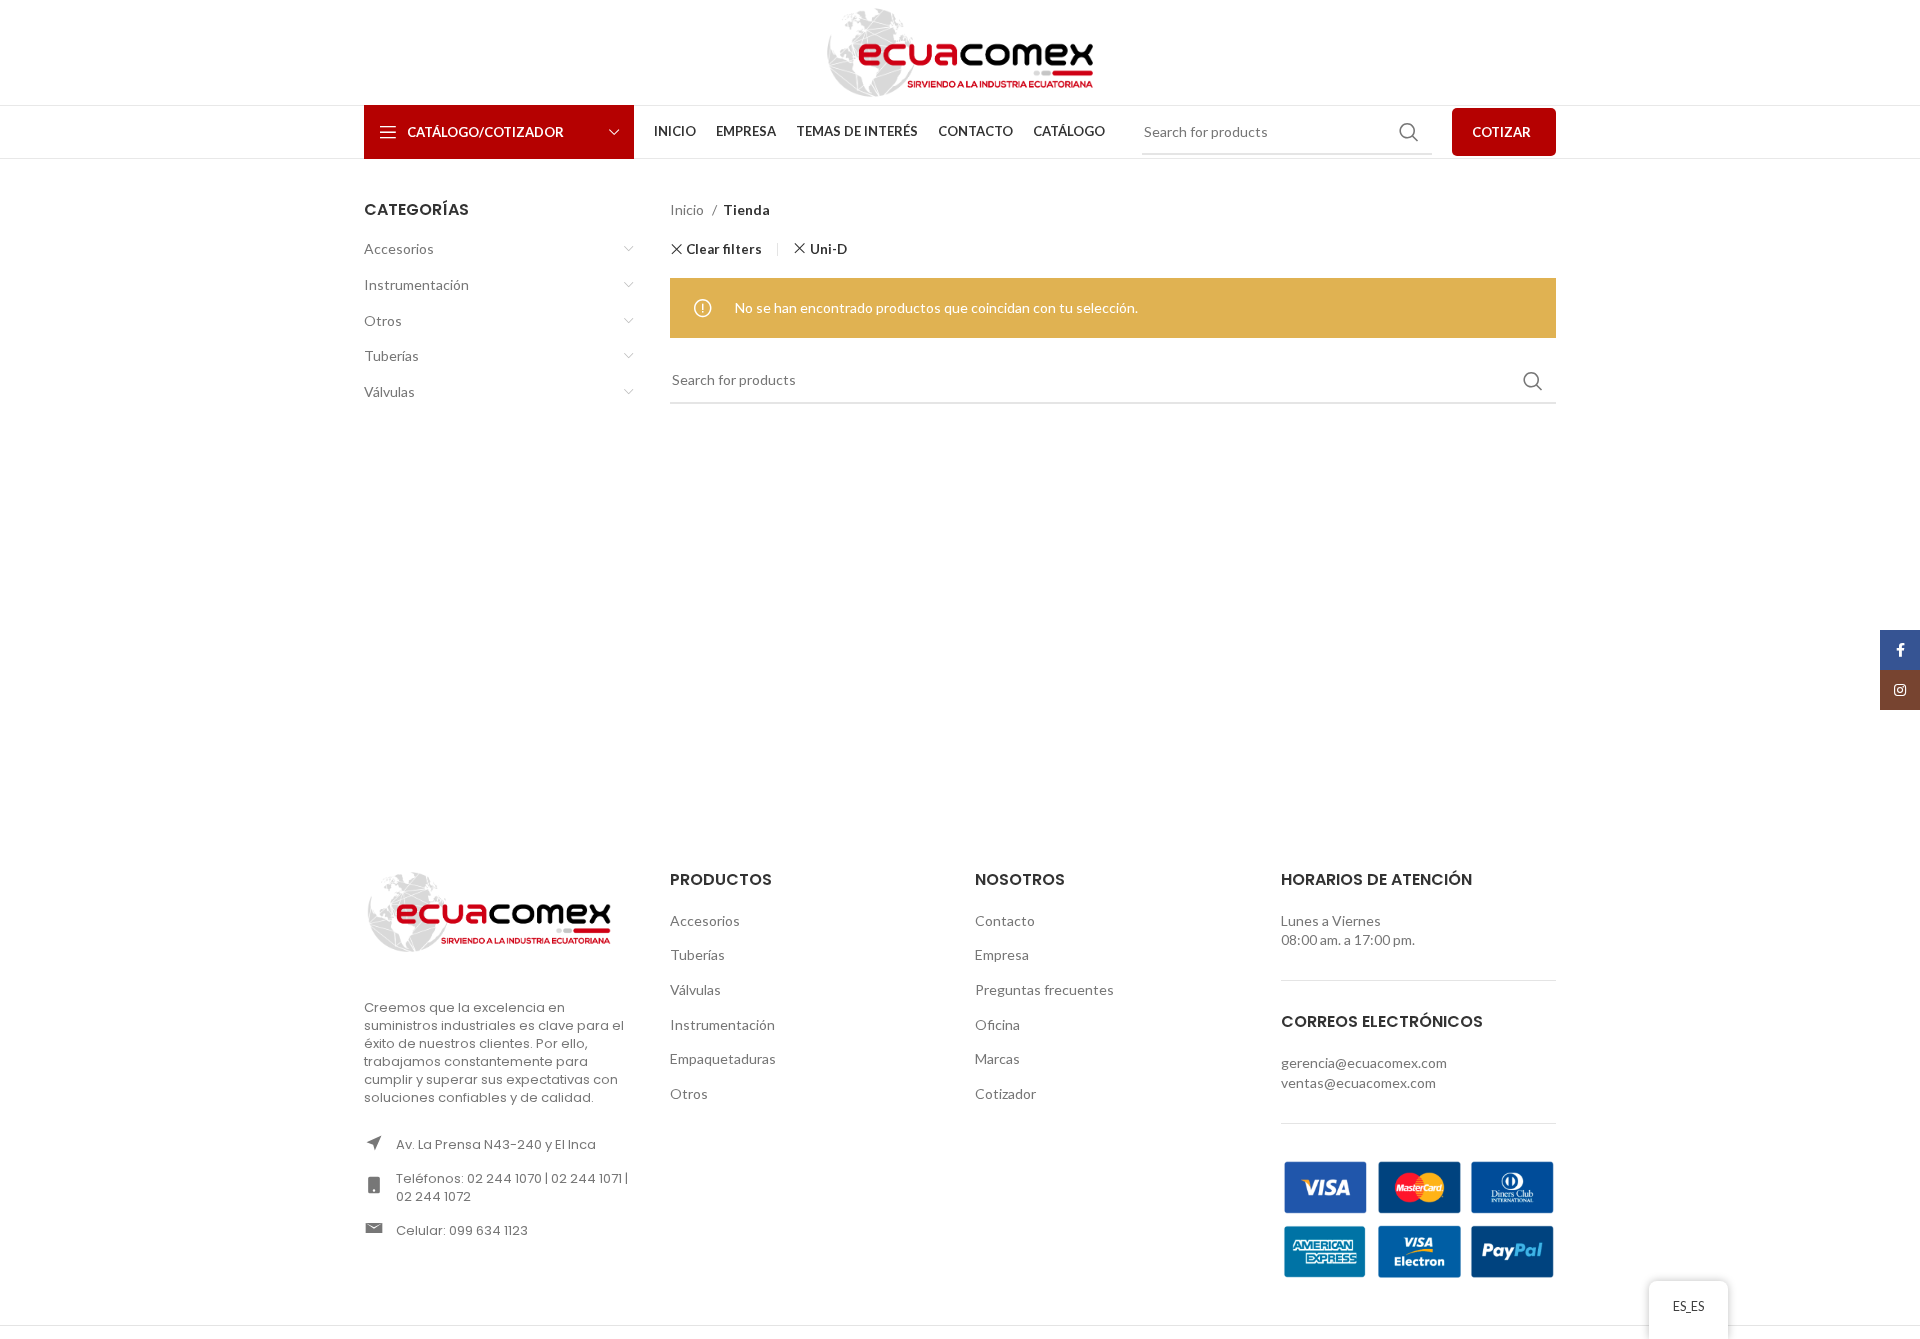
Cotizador (1005, 1093)
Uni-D (828, 249)
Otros (383, 320)
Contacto (1005, 920)
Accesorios (399, 248)
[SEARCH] (1409, 132)
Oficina (997, 1024)
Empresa (1002, 954)
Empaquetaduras (723, 1058)
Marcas (997, 1058)
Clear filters (724, 249)
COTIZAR (1501, 132)
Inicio (688, 209)
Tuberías (391, 355)
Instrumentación (416, 284)
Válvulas (389, 391)
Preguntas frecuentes (1044, 989)
